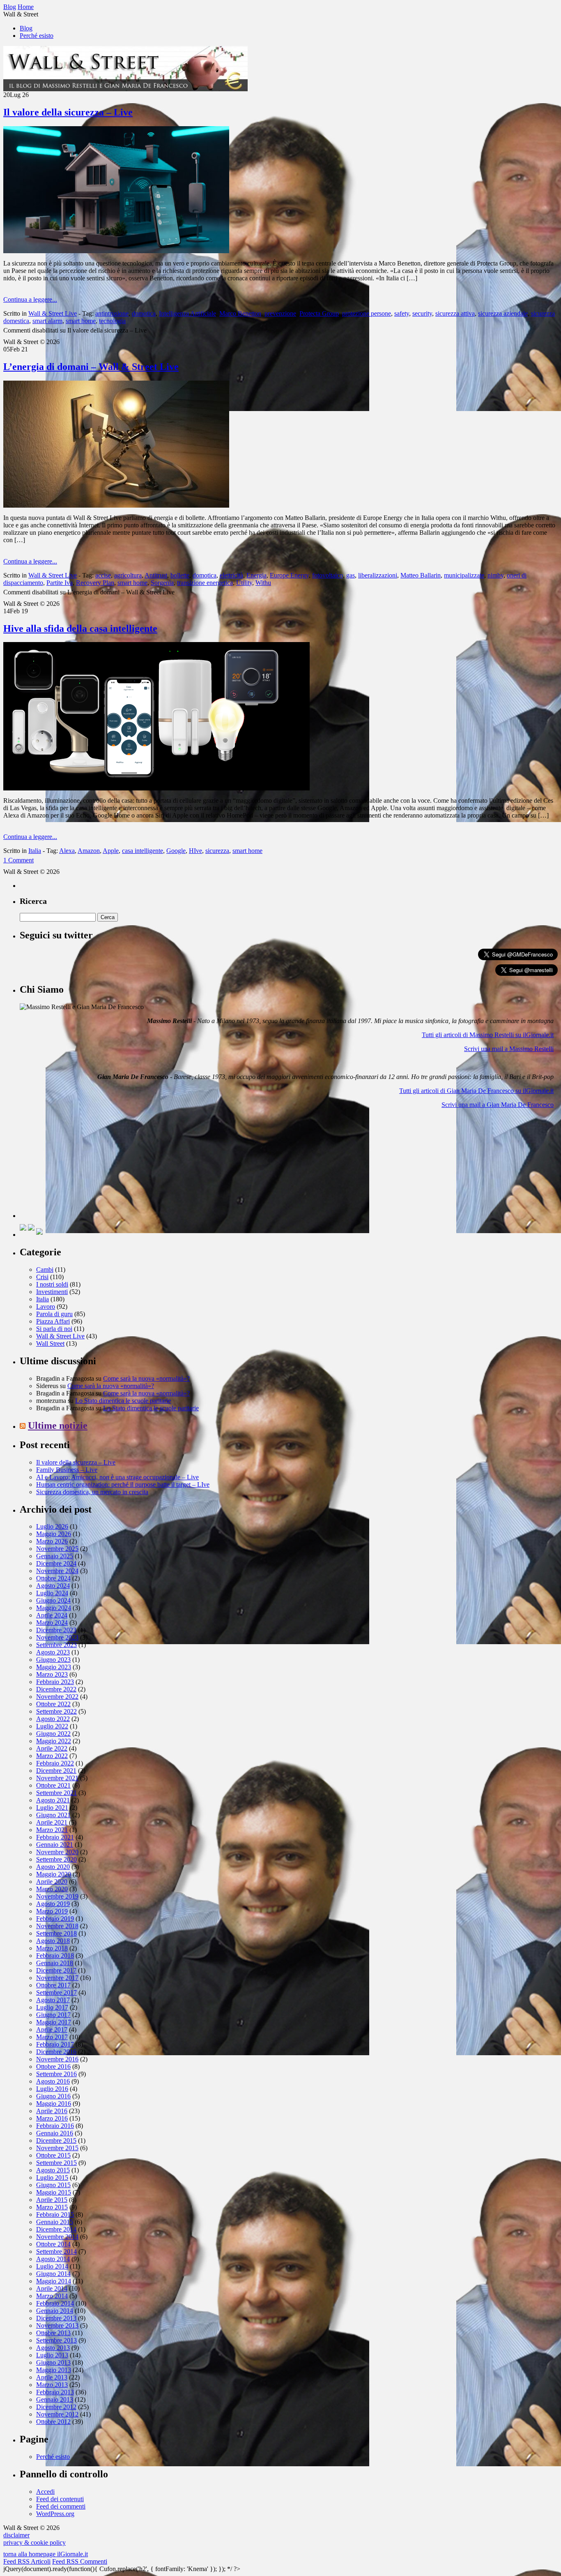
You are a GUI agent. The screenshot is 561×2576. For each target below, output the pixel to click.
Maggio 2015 (54, 2192)
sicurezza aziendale (503, 313)
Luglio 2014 (52, 2266)
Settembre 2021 (56, 1793)
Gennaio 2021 (55, 1845)
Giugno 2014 (53, 2274)
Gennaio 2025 (55, 1556)
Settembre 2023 (56, 1645)
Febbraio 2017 (55, 2044)
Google (176, 851)
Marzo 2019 (52, 1911)
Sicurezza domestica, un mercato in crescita (92, 1492)
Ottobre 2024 (53, 1578)
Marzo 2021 (52, 1830)
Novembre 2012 (57, 2414)
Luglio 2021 (52, 1808)
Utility (244, 583)
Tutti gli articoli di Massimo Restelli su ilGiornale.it (488, 1035)
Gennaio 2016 (55, 2133)
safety (402, 313)
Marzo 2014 (52, 2296)
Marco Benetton (240, 313)
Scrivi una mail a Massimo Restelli (509, 1049)
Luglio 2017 (52, 2007)
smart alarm (47, 321)
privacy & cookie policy (34, 2543)
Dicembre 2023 (56, 1630)
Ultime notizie (58, 1425)
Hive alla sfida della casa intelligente (80, 628)
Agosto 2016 (53, 2081)
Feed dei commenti (61, 2506)
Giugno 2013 (53, 2362)
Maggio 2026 (54, 1534)
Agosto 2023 (53, 1652)
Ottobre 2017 (53, 1985)
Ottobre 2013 (53, 2333)
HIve (195, 851)
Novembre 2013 (57, 2325)
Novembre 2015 (57, 2148)
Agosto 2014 (53, 2259)
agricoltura (128, 575)
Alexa (67, 851)
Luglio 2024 (52, 1593)
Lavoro (46, 1306)
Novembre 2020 (57, 1852)
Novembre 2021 (57, 1778)
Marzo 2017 (52, 2037)
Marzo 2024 (52, 1623)
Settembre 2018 (56, 1933)
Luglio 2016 (52, 2089)
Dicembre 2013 (56, 2318)
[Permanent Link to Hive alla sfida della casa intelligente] (156, 788)
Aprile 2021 (52, 1822)
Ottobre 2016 (53, 2067)
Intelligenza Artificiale (187, 313)
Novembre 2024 (57, 1571)
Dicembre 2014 (56, 2229)
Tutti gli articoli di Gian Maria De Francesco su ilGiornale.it (476, 1091)
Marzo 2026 (52, 1541)
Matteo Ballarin (421, 575)
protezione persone (367, 313)
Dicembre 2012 (56, 2407)
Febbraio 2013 (55, 2392)
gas (351, 575)
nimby (495, 575)
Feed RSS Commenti (80, 2561)
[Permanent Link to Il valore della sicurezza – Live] (116, 251)
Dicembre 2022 (56, 1689)
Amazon (89, 851)
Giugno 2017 (53, 2015)
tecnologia (112, 321)
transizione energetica (205, 583)
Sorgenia (162, 583)
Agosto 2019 (53, 1904)
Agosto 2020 (53, 1867)
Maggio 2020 (54, 1874)
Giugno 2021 (53, 1815)
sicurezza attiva (455, 313)
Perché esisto (37, 36)
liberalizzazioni (378, 575)
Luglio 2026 (52, 1526)
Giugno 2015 (53, 2185)
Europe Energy (289, 575)
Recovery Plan (95, 583)
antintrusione (112, 313)
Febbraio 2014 (55, 2303)
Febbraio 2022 (55, 1763)
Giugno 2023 (53, 1660)
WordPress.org (55, 2514)
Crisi (42, 1277)
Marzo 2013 (52, 2385)
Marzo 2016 (52, 2118)
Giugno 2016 (53, 2096)
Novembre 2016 (57, 2059)
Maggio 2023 (54, 1667)
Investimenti (52, 1292)
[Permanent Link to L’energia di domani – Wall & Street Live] (116, 505)
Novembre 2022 (57, 1697)
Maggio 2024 (54, 1608)
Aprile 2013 (52, 2377)
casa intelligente (143, 851)
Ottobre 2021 (53, 1785)
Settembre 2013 (56, 2340)
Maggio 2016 (54, 2104)
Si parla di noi (54, 1329)
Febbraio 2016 (55, 2126)
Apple (111, 851)
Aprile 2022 (52, 1748)
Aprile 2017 (52, 2030)
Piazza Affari (53, 1321)
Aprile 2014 (52, 2288)
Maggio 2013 (54, 2370)
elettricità (231, 575)
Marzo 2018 (52, 1948)
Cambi (45, 1270)
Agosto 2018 (53, 1941)
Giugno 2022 (53, 1734)
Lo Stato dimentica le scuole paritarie (123, 1401)
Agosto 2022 (53, 1719)
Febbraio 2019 (55, 1919)
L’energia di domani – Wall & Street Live (91, 367)
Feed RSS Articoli (27, 2561)
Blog (26, 28)
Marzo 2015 (52, 2207)
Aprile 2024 (52, 1615)
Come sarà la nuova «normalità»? (146, 1378)
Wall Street (50, 1343)
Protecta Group (319, 313)
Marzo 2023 (52, 1674)
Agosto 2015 (53, 2170)
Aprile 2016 (52, 2111)
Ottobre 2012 (53, 2422)
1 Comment (18, 860)
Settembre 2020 (56, 1859)
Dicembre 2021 (56, 1771)
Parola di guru (54, 1314)
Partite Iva (60, 583)
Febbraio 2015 (55, 2214)
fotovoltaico (328, 575)
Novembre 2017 (57, 1978)
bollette (180, 575)
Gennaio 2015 (55, 2222)
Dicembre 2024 (56, 1563)
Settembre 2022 (56, 1711)
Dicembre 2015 (56, 2141)
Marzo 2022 (52, 1756)
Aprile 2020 (52, 1882)
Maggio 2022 (54, 1741)
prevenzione (280, 313)
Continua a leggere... (30, 299)
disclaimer (16, 2535)
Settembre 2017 (56, 1993)
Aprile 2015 (52, 2200)
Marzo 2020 (52, 1889)
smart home (81, 321)
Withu (263, 583)
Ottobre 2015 (53, 2155)
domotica (144, 313)
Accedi (45, 2492)
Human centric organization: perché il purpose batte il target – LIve (123, 1484)
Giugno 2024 (53, 1600)
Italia (35, 851)
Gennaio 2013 (55, 2399)
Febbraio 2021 (55, 1837)
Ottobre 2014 (53, 2244)
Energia (256, 575)
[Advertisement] (81, 1167)
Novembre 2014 (57, 2237)
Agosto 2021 (53, 1800)
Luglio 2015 (52, 2177)
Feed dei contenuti (60, 2499)
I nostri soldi (52, 1284)
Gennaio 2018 (55, 1963)
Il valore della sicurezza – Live (68, 112)
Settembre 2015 (56, 2163)
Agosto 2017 (53, 2000)
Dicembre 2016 (56, 2052)
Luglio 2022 (52, 1726)
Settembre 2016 (56, 2074)
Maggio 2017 (54, 2022)
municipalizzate (464, 575)
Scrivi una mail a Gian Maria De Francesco (498, 1105)
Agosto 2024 (53, 1586)
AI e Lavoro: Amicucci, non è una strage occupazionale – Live (117, 1477)
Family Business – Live (67, 1470)
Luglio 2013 (52, 2355)
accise (103, 575)
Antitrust (156, 575)
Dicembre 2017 (56, 1970)
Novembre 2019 (57, 1896)
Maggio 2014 (54, 2281)
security (422, 313)
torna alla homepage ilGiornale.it (46, 2554)
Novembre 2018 (57, 1926)
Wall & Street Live (53, 313)
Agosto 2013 (53, 2348)
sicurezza (217, 851)
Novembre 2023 (57, 1637)
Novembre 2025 (57, 1549)
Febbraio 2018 (55, 1956)
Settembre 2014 (56, 2251)
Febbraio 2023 (55, 1682)
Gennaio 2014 (55, 2311)
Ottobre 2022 (53, 1704)
